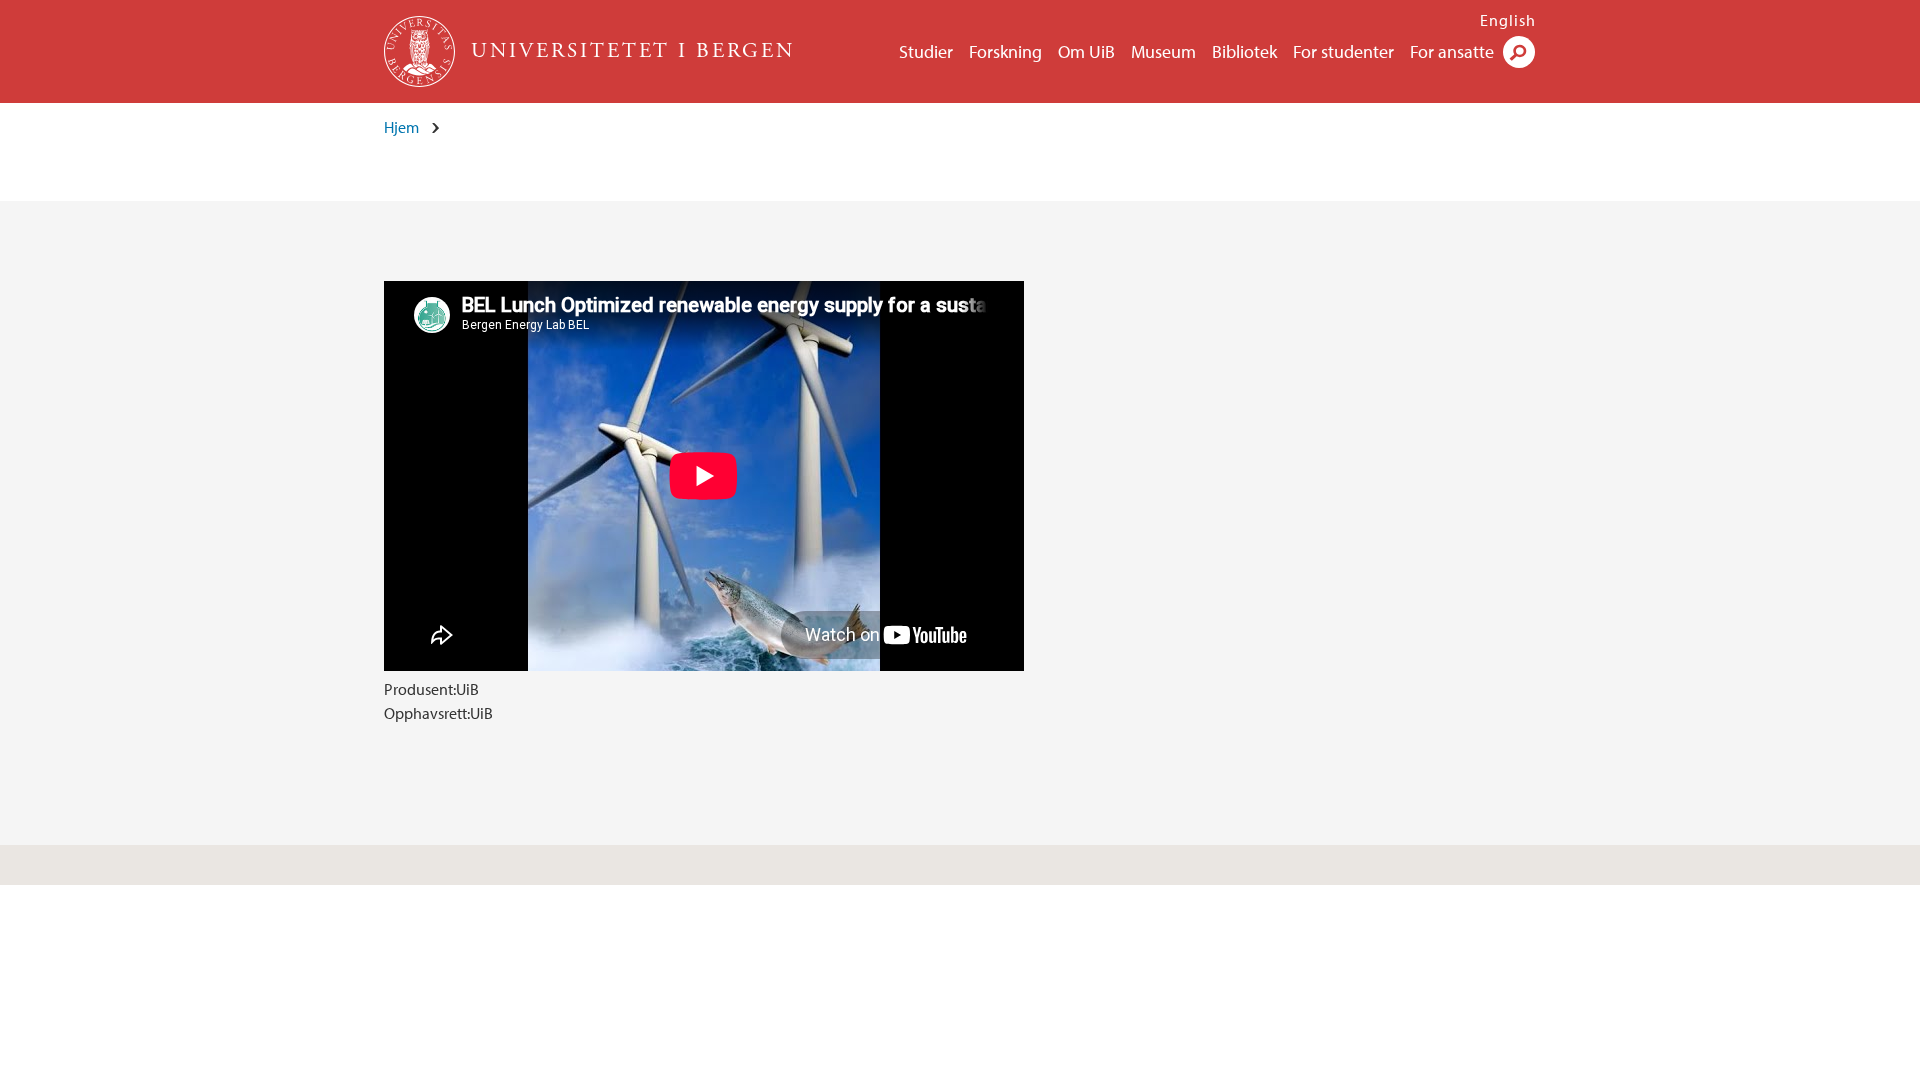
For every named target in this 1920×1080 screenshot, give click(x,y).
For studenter (1343, 51)
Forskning (1005, 51)
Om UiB (1086, 51)
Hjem (401, 127)
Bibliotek (1244, 51)
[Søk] (1519, 52)
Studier (926, 51)
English (1508, 20)
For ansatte (1452, 51)
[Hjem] (421, 51)
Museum (1163, 51)
